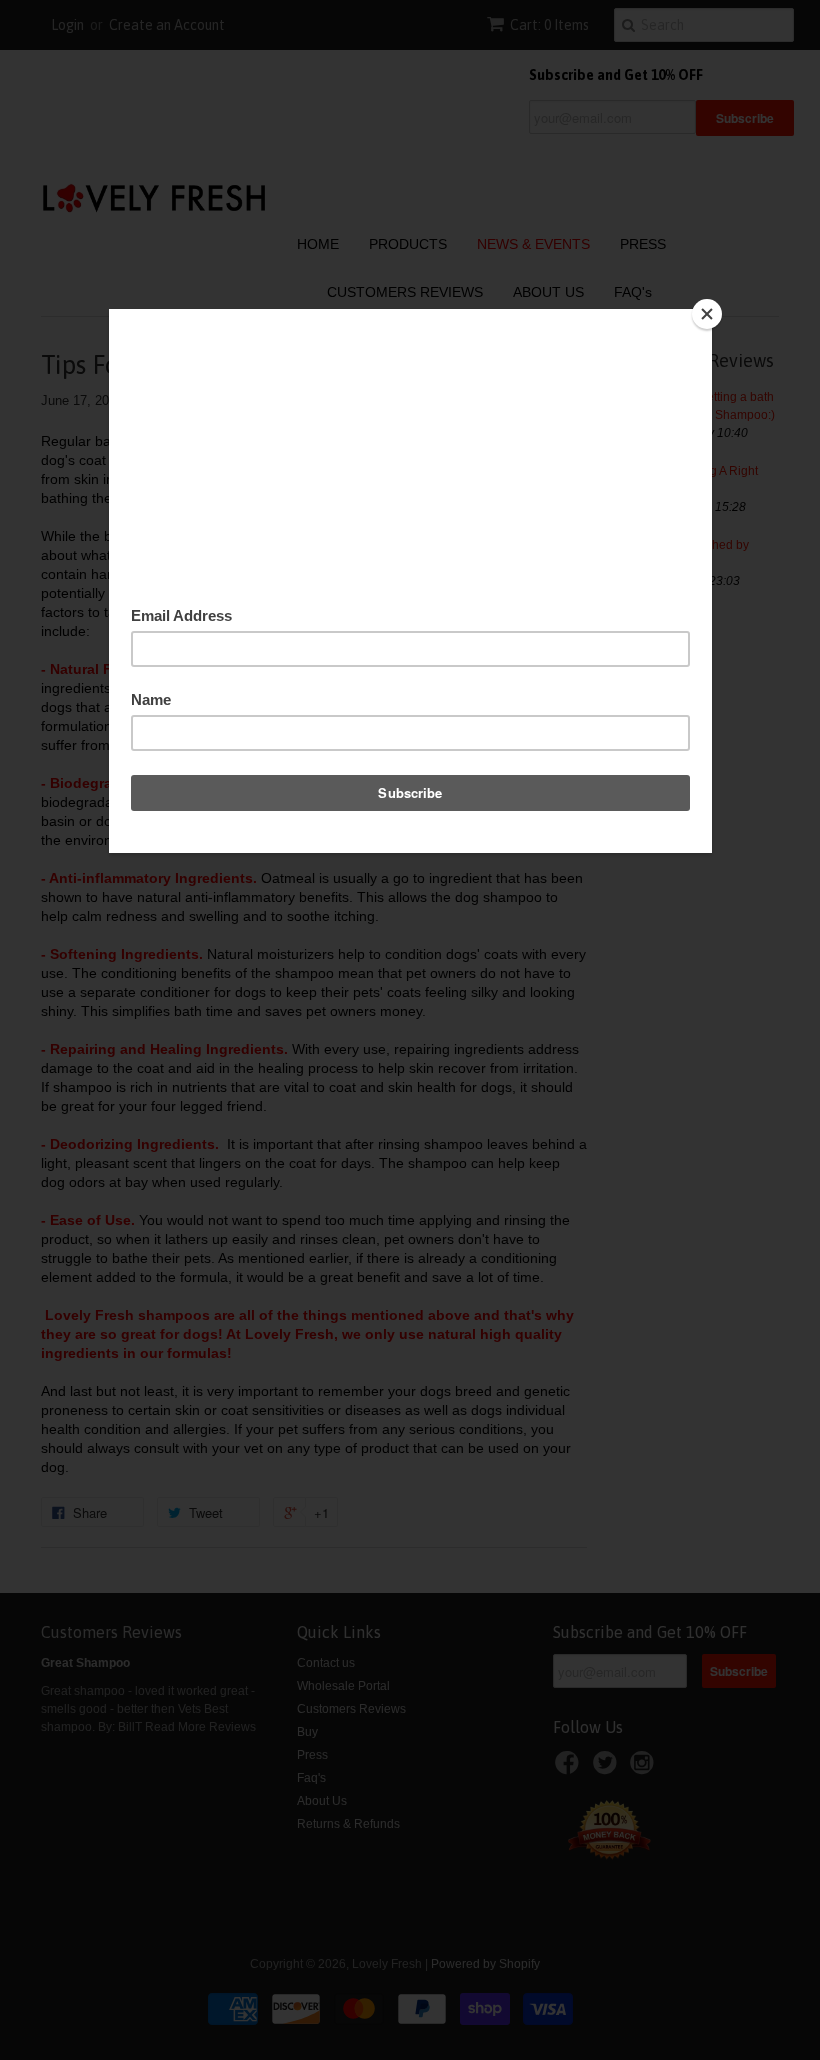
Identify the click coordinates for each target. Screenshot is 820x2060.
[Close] (707, 314)
